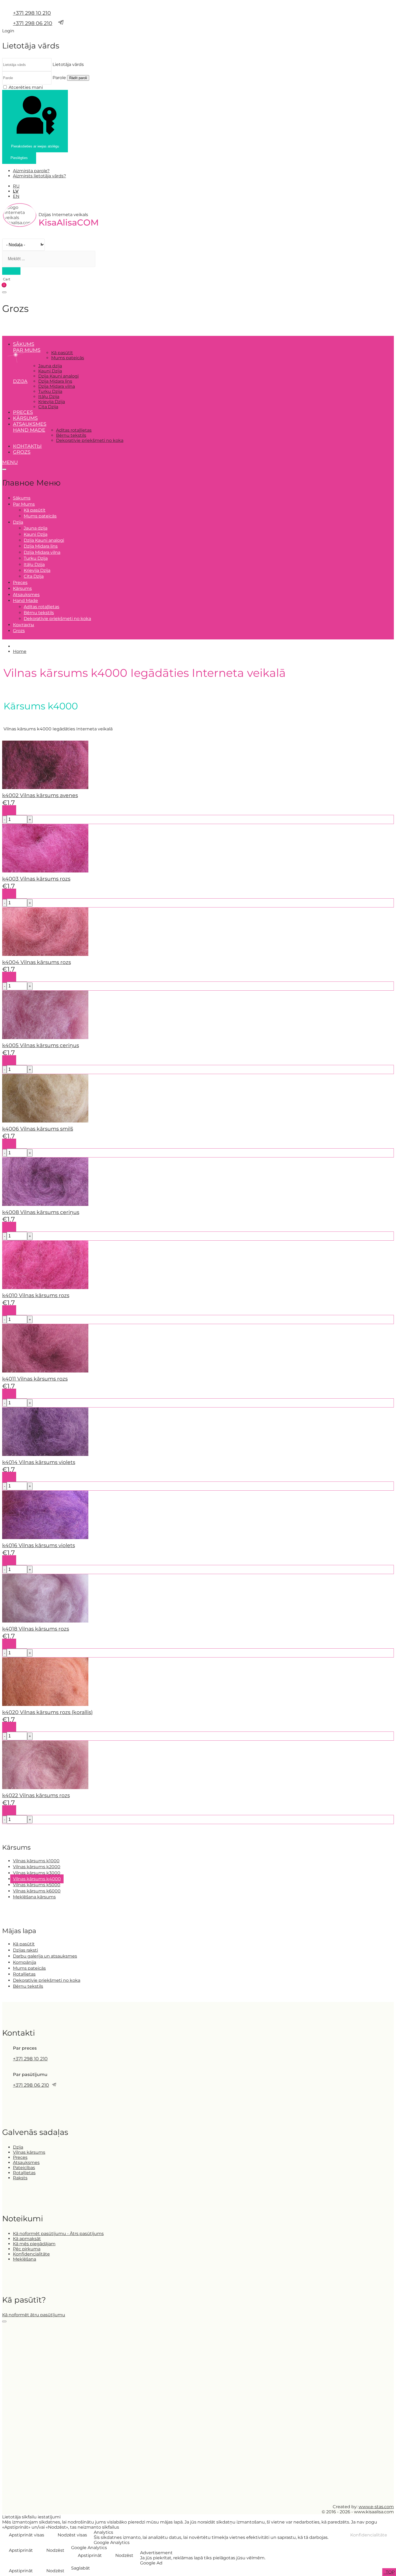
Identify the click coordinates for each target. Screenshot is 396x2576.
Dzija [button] (20, 381)
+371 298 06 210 (33, 23)
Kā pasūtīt (62, 353)
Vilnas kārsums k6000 (37, 1891)
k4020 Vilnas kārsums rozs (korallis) (47, 1712)
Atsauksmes (30, 424)
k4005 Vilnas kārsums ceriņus (41, 1045)
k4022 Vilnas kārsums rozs (36, 1795)
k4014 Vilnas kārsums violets (39, 1462)
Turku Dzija (50, 391)
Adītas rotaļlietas (74, 430)
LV (16, 191)
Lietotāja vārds (68, 64)
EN (16, 196)
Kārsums (25, 418)
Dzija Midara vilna (57, 386)
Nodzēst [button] (55, 2550)
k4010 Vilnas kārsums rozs (36, 1295)
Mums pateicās (68, 358)
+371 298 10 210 (32, 13)
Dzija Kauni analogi (58, 376)
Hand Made (29, 430)
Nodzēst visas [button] (72, 2535)
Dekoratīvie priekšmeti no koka (90, 440)
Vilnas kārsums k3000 (37, 1873)
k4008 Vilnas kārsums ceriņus (41, 1212)
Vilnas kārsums (29, 2152)
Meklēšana (25, 2259)
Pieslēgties (19, 158)
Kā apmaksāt (27, 2239)
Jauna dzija (50, 366)
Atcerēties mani (26, 87)
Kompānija (25, 1962)
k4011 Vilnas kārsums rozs (35, 1379)
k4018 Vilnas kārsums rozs (36, 1629)
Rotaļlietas (24, 1974)
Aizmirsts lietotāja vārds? (39, 176)
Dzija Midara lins (55, 381)
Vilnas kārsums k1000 (36, 1861)
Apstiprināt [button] (21, 2550)
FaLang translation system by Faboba (22, 1827)
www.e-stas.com (376, 2507)
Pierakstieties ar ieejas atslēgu (35, 146)
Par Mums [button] (27, 350)
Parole (59, 78)
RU (16, 186)
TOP (390, 2572)
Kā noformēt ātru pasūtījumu (34, 2315)
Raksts (20, 2178)
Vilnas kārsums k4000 (37, 1879)
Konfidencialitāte (31, 2254)
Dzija (18, 2147)
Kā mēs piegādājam (34, 2244)
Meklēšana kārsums (34, 1897)
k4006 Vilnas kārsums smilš (38, 1129)
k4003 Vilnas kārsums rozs (36, 879)
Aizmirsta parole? (31, 171)
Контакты (27, 446)
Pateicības (24, 2168)
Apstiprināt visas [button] (27, 2535)
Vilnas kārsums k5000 (37, 1885)
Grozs (22, 452)
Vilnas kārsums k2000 (37, 1867)
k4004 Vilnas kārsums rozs (37, 962)
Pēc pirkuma (27, 2249)
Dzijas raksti (25, 1950)
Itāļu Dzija (49, 397)
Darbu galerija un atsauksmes (45, 1956)
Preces (23, 412)
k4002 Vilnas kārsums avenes (40, 795)
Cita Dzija (48, 407)
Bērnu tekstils (71, 435)
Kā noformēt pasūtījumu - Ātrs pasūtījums (58, 2234)
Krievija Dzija (52, 402)
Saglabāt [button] (81, 2568)
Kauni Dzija (50, 371)
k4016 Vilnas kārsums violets (39, 1545)
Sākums (24, 344)
